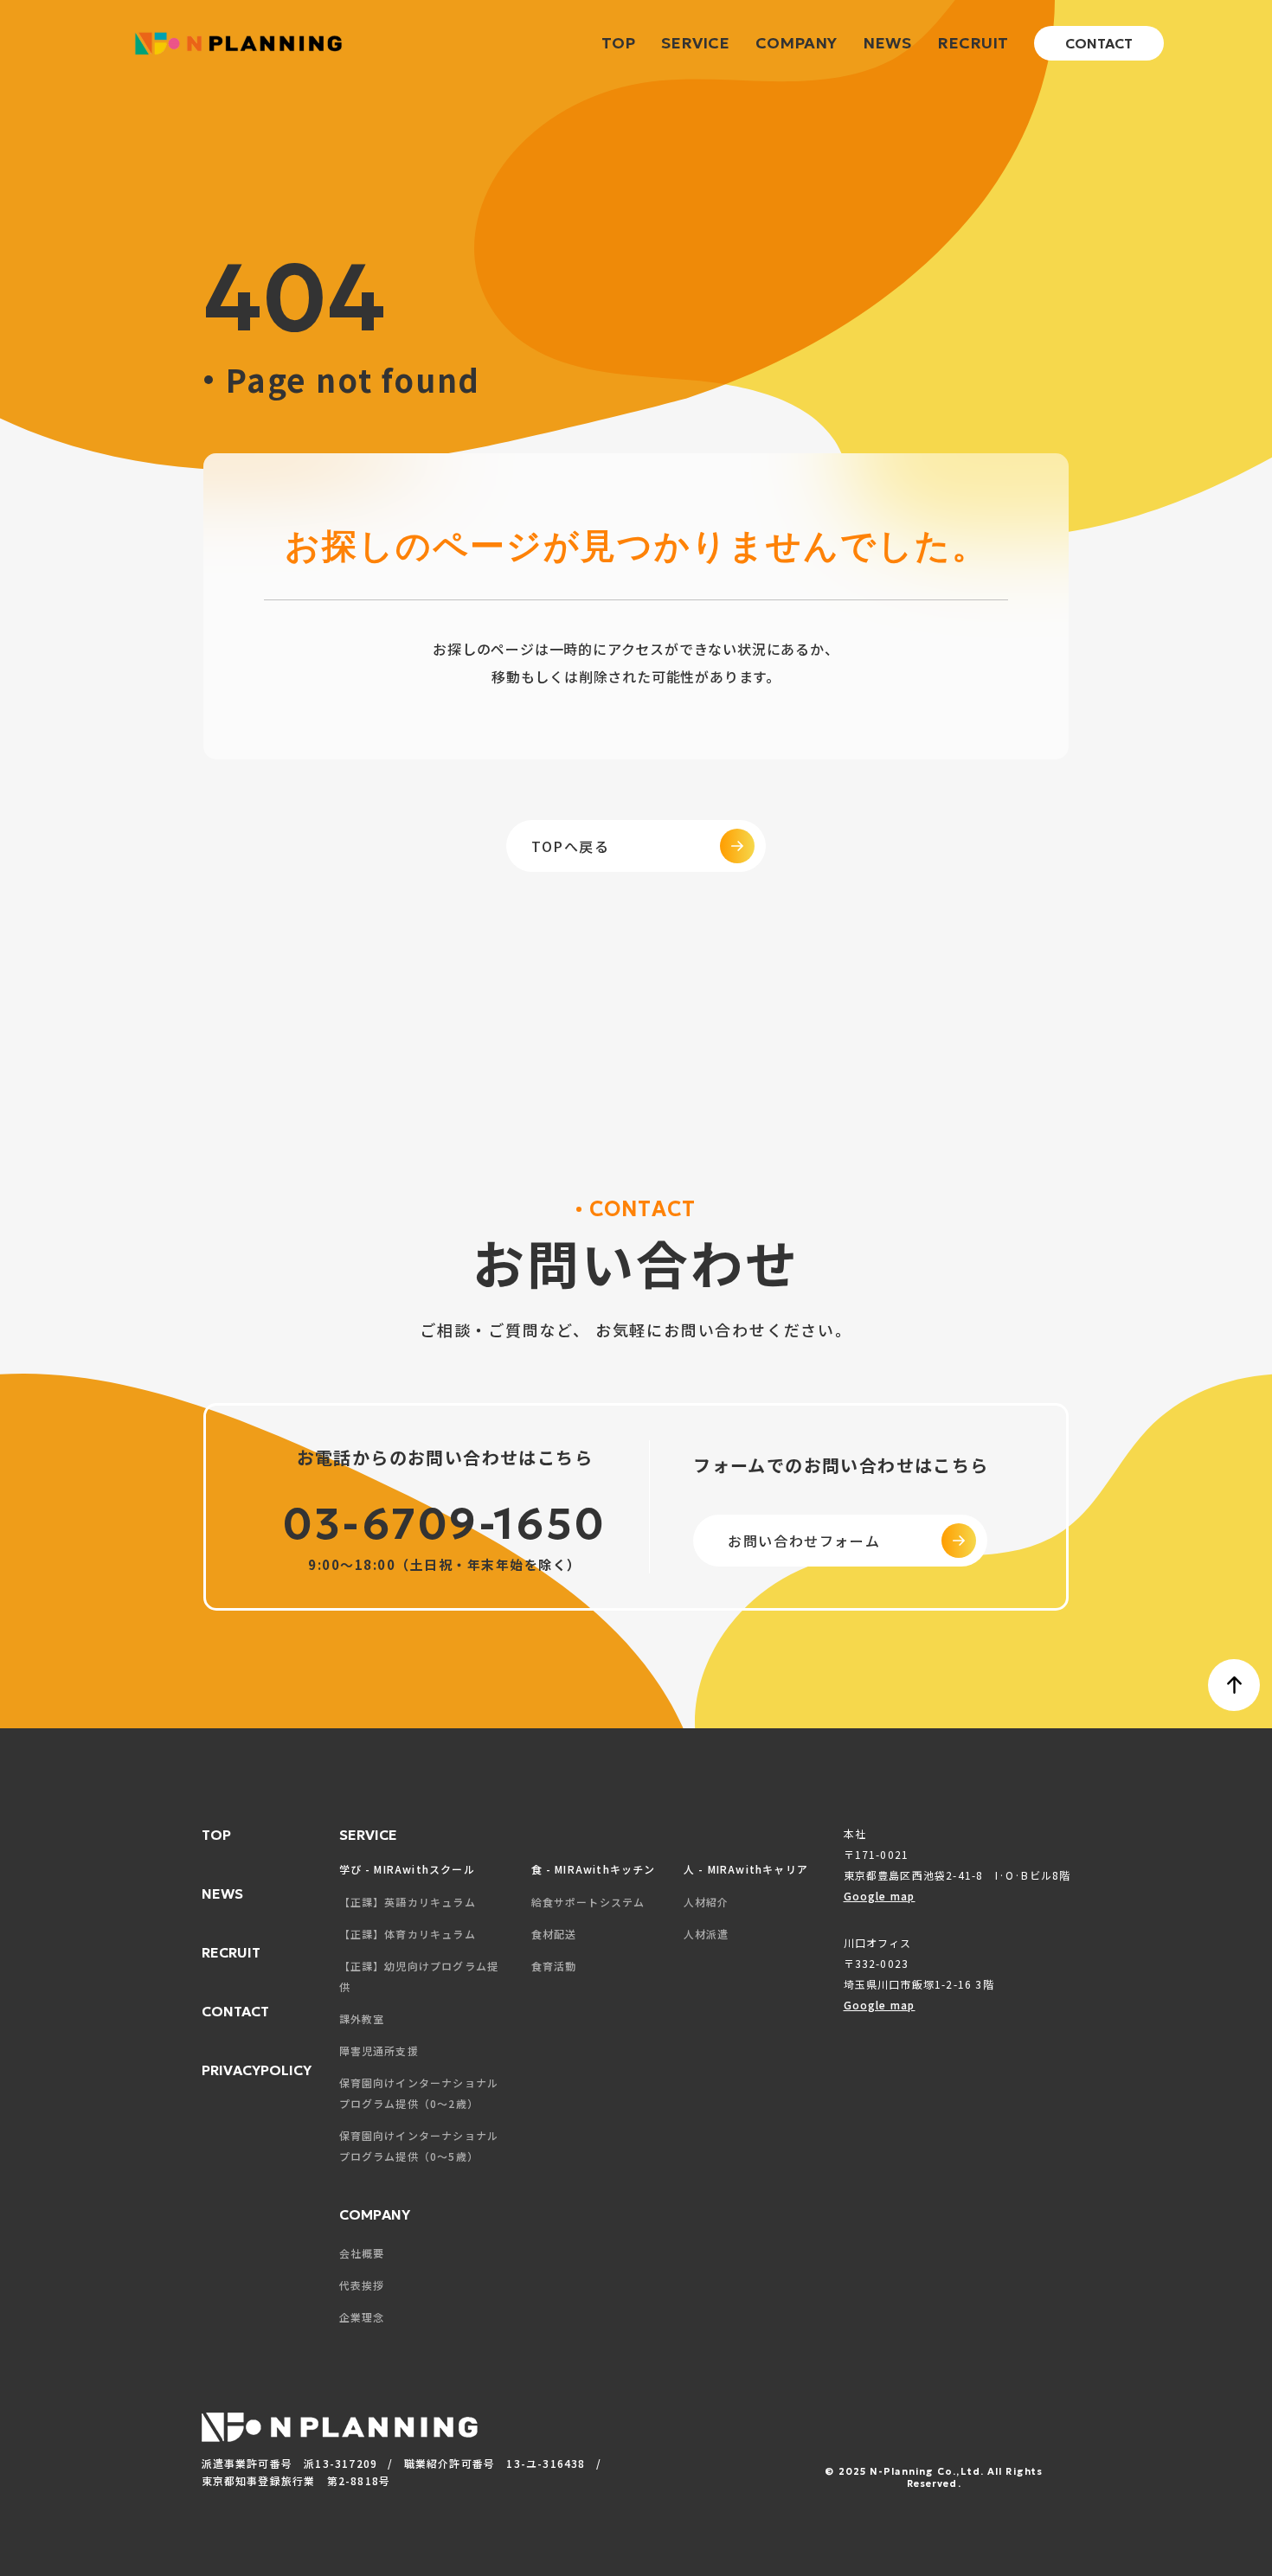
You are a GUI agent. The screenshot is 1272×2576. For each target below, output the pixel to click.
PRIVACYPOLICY (257, 2070)
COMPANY (796, 43)
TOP (618, 43)
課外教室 (362, 2019)
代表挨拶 (362, 2285)
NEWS (887, 43)
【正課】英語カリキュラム (408, 1902)
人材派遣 (707, 1934)
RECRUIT (973, 43)
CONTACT (1099, 43)
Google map (880, 1896)
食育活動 (554, 1966)
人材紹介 (707, 1902)
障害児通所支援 (379, 2051)
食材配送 (554, 1934)
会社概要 (362, 2253)
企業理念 (362, 2317)
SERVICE (695, 43)
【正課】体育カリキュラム (408, 1934)
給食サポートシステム (588, 1902)
